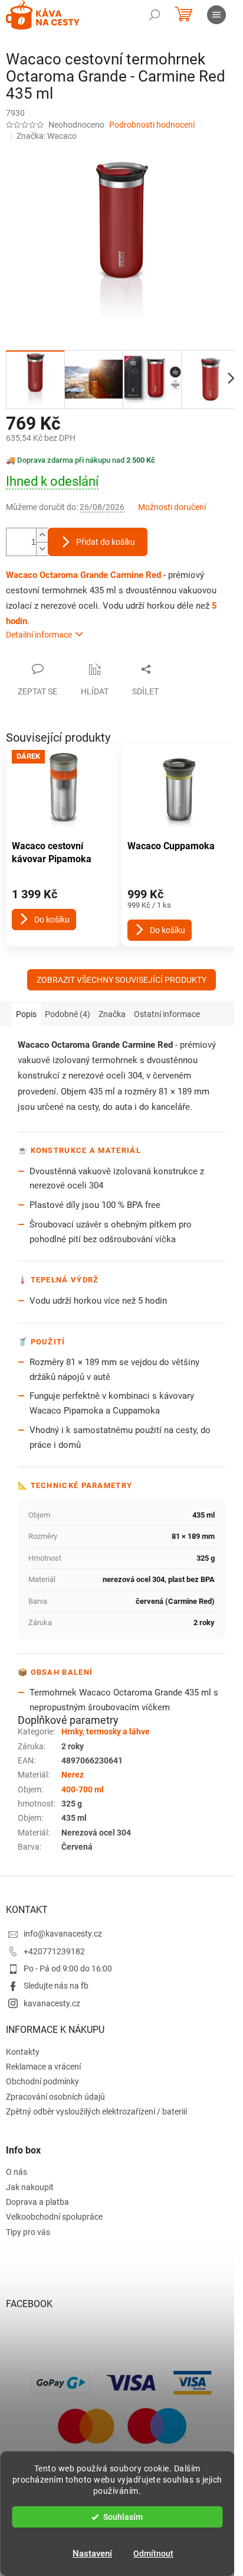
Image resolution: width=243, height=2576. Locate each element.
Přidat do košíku (106, 542)
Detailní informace (39, 635)
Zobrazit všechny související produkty (121, 980)
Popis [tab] (26, 1014)
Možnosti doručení (172, 507)
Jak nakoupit (30, 2187)
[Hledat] (155, 15)
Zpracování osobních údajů (55, 2097)
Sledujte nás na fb (56, 1986)
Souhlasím (123, 2517)
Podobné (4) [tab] (68, 1014)
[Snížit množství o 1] (42, 549)
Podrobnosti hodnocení (152, 125)
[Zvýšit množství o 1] (42, 535)
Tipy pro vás (28, 2232)
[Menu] (216, 15)
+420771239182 (54, 1951)
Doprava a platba (37, 2202)
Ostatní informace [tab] (167, 1014)
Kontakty (23, 2052)
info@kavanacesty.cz (63, 1934)
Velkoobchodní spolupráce (54, 2217)
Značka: (47, 136)
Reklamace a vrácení (43, 2067)
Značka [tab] (112, 1014)
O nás (17, 2172)
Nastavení (92, 2554)
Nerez (73, 1775)
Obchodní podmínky (42, 2081)
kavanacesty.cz (52, 2003)
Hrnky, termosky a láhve (106, 1732)
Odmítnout (153, 2554)
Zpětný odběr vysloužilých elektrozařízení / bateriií (96, 2112)
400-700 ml (83, 1789)
